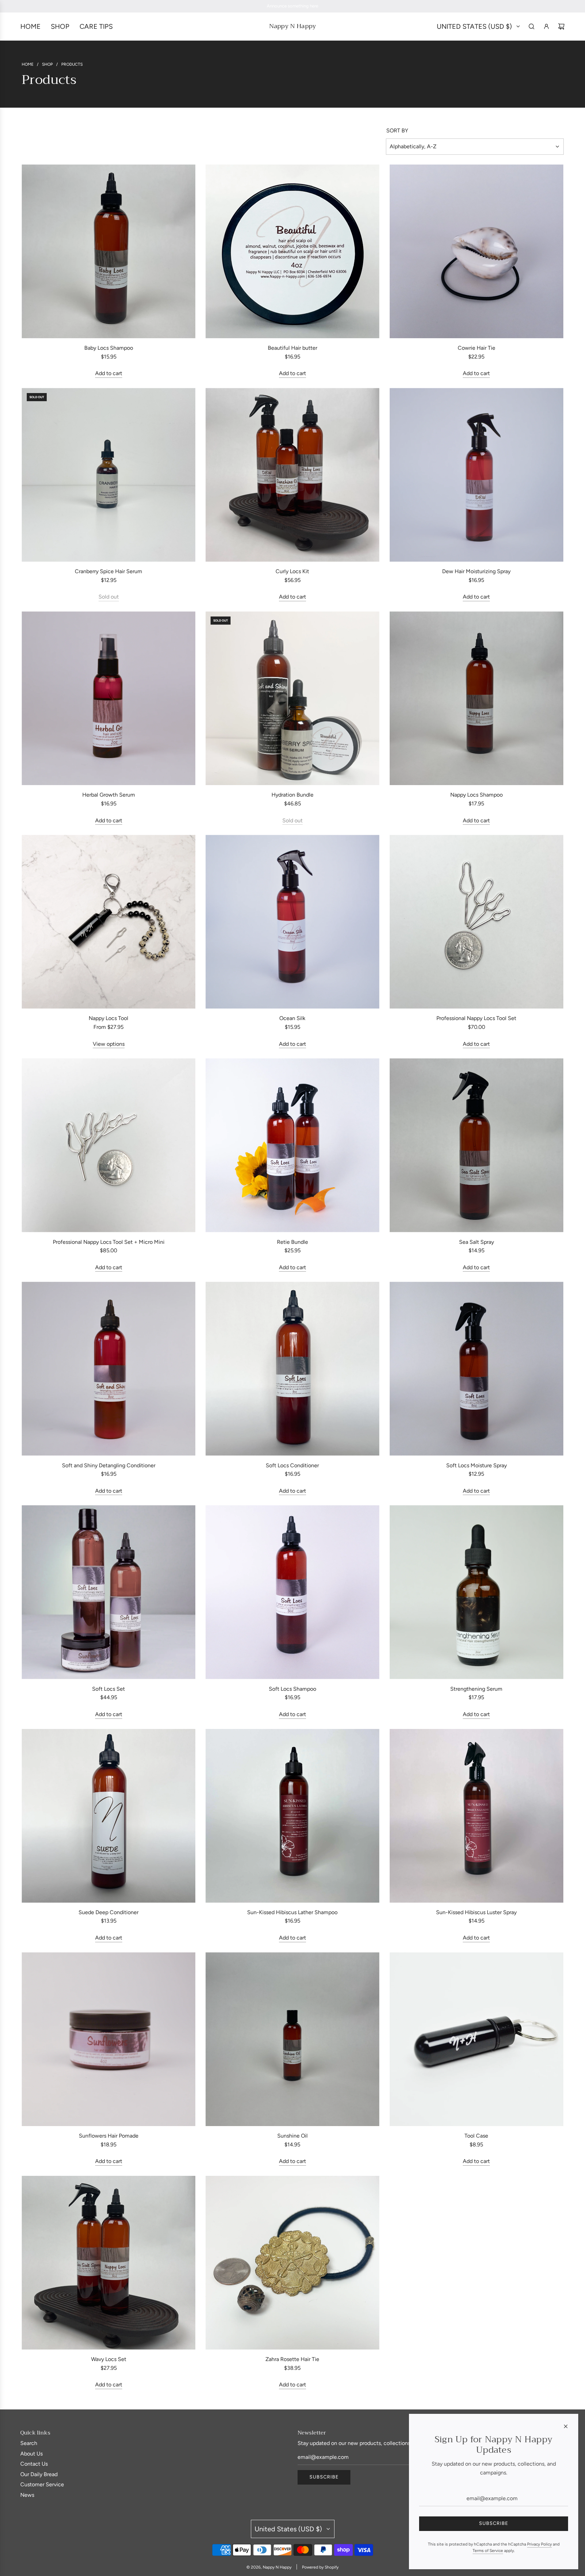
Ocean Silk (292, 1018)
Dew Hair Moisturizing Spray (476, 571)
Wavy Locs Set (109, 2359)
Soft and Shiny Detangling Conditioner (109, 1465)
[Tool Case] (476, 2039)
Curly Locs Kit (292, 571)
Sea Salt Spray (476, 1242)
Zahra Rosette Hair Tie (292, 2359)
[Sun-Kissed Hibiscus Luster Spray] (476, 1816)
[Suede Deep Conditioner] (109, 1816)
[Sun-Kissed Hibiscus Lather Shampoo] (292, 1816)
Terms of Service (488, 2551)
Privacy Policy (539, 2544)
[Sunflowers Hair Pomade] (109, 2039)
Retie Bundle (292, 1242)
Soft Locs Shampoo (292, 1689)
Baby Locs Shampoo (109, 348)
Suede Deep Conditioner (109, 1912)
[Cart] (561, 26)
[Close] (566, 2426)
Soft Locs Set (109, 1689)
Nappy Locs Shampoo (476, 795)
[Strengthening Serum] (476, 1592)
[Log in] (546, 26)
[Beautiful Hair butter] (292, 251)
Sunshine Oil (292, 2136)
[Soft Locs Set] (109, 1592)
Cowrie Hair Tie (476, 348)
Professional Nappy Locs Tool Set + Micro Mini (109, 1242)
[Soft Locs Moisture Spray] (476, 1369)
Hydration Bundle (292, 795)
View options (109, 1044)
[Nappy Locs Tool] (109, 922)
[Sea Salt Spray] (476, 1145)
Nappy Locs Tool (109, 1018)
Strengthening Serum (476, 1689)
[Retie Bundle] (292, 1145)
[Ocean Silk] (292, 922)
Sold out (109, 597)
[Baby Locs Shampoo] (109, 251)
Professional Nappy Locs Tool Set (476, 1018)
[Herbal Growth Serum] (109, 698)
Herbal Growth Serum (109, 795)
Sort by (397, 131)
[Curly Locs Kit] (292, 475)
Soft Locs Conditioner (292, 1465)
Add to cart (109, 373)
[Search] (532, 26)
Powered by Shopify (320, 2567)
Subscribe (324, 2477)
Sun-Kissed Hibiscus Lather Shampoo (292, 1912)
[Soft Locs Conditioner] (292, 1369)
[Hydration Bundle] (292, 698)
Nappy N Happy (292, 26)
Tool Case (476, 2136)
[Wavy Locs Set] (109, 2263)
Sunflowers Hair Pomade (109, 2136)
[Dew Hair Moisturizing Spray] (476, 475)
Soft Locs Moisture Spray (476, 1465)
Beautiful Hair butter (292, 348)
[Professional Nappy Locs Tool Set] (476, 922)
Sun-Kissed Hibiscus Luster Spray (476, 1912)
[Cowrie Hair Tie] (476, 251)
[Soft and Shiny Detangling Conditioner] (109, 1369)
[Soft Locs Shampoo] (292, 1592)
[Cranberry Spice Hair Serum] (109, 475)
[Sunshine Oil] (292, 2039)
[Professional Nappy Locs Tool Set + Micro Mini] (109, 1145)
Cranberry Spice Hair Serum (109, 571)
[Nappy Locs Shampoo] (476, 698)
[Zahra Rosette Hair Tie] (292, 2263)
